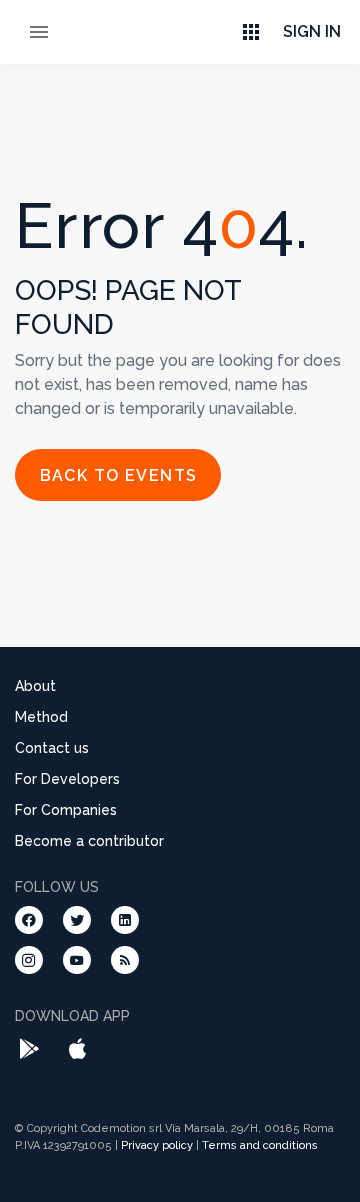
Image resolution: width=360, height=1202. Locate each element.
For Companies (66, 810)
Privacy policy (157, 1145)
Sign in (312, 31)
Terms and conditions (260, 1145)
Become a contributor (89, 841)
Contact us (52, 748)
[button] (251, 32)
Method (41, 717)
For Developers (67, 779)
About (35, 686)
